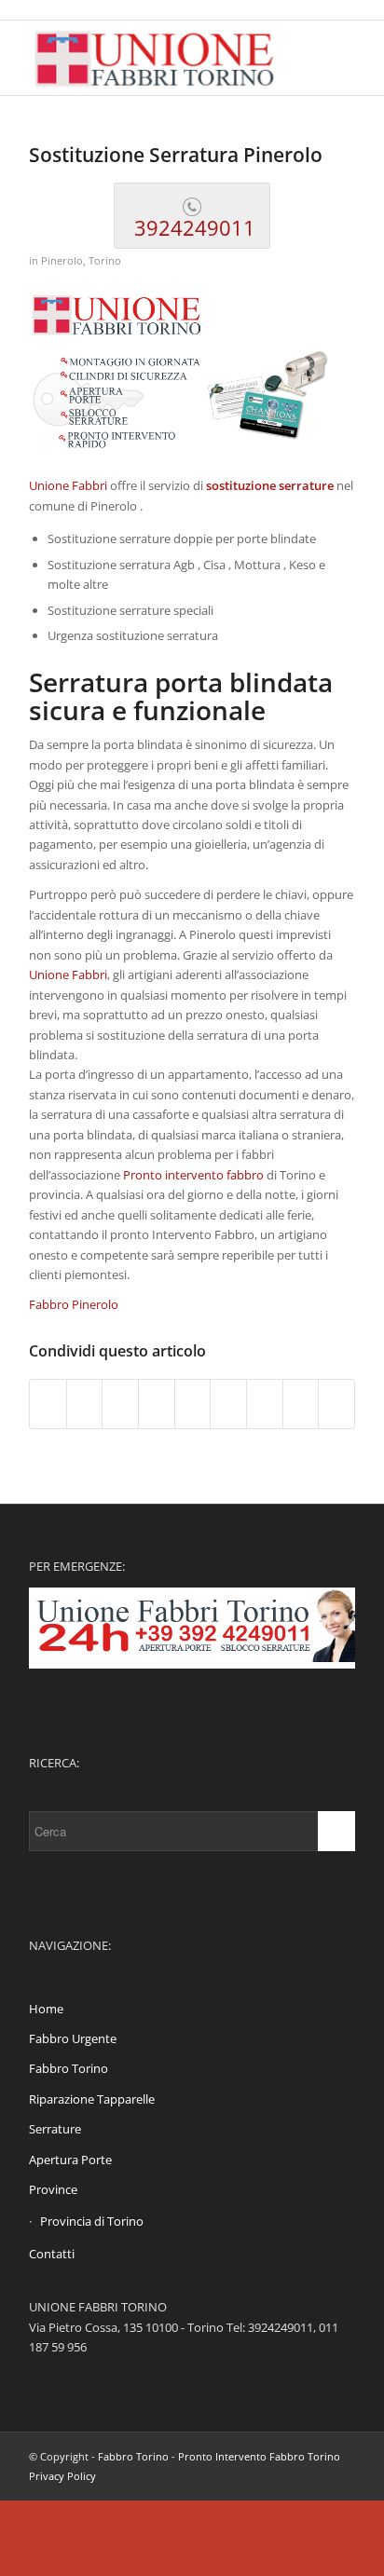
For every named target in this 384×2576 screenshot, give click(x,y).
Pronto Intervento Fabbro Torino (259, 2456)
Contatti (52, 2254)
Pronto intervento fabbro (193, 1175)
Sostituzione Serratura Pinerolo (176, 155)
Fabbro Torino (69, 2068)
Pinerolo (62, 261)
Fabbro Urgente (73, 2038)
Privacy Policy (62, 2476)
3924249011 (192, 227)
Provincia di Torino (92, 2221)
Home (46, 2009)
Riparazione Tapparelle (92, 2099)
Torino (105, 261)
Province (53, 2189)
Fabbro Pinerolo (74, 1304)
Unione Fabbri (68, 485)
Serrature (55, 2129)
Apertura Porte (70, 2160)
